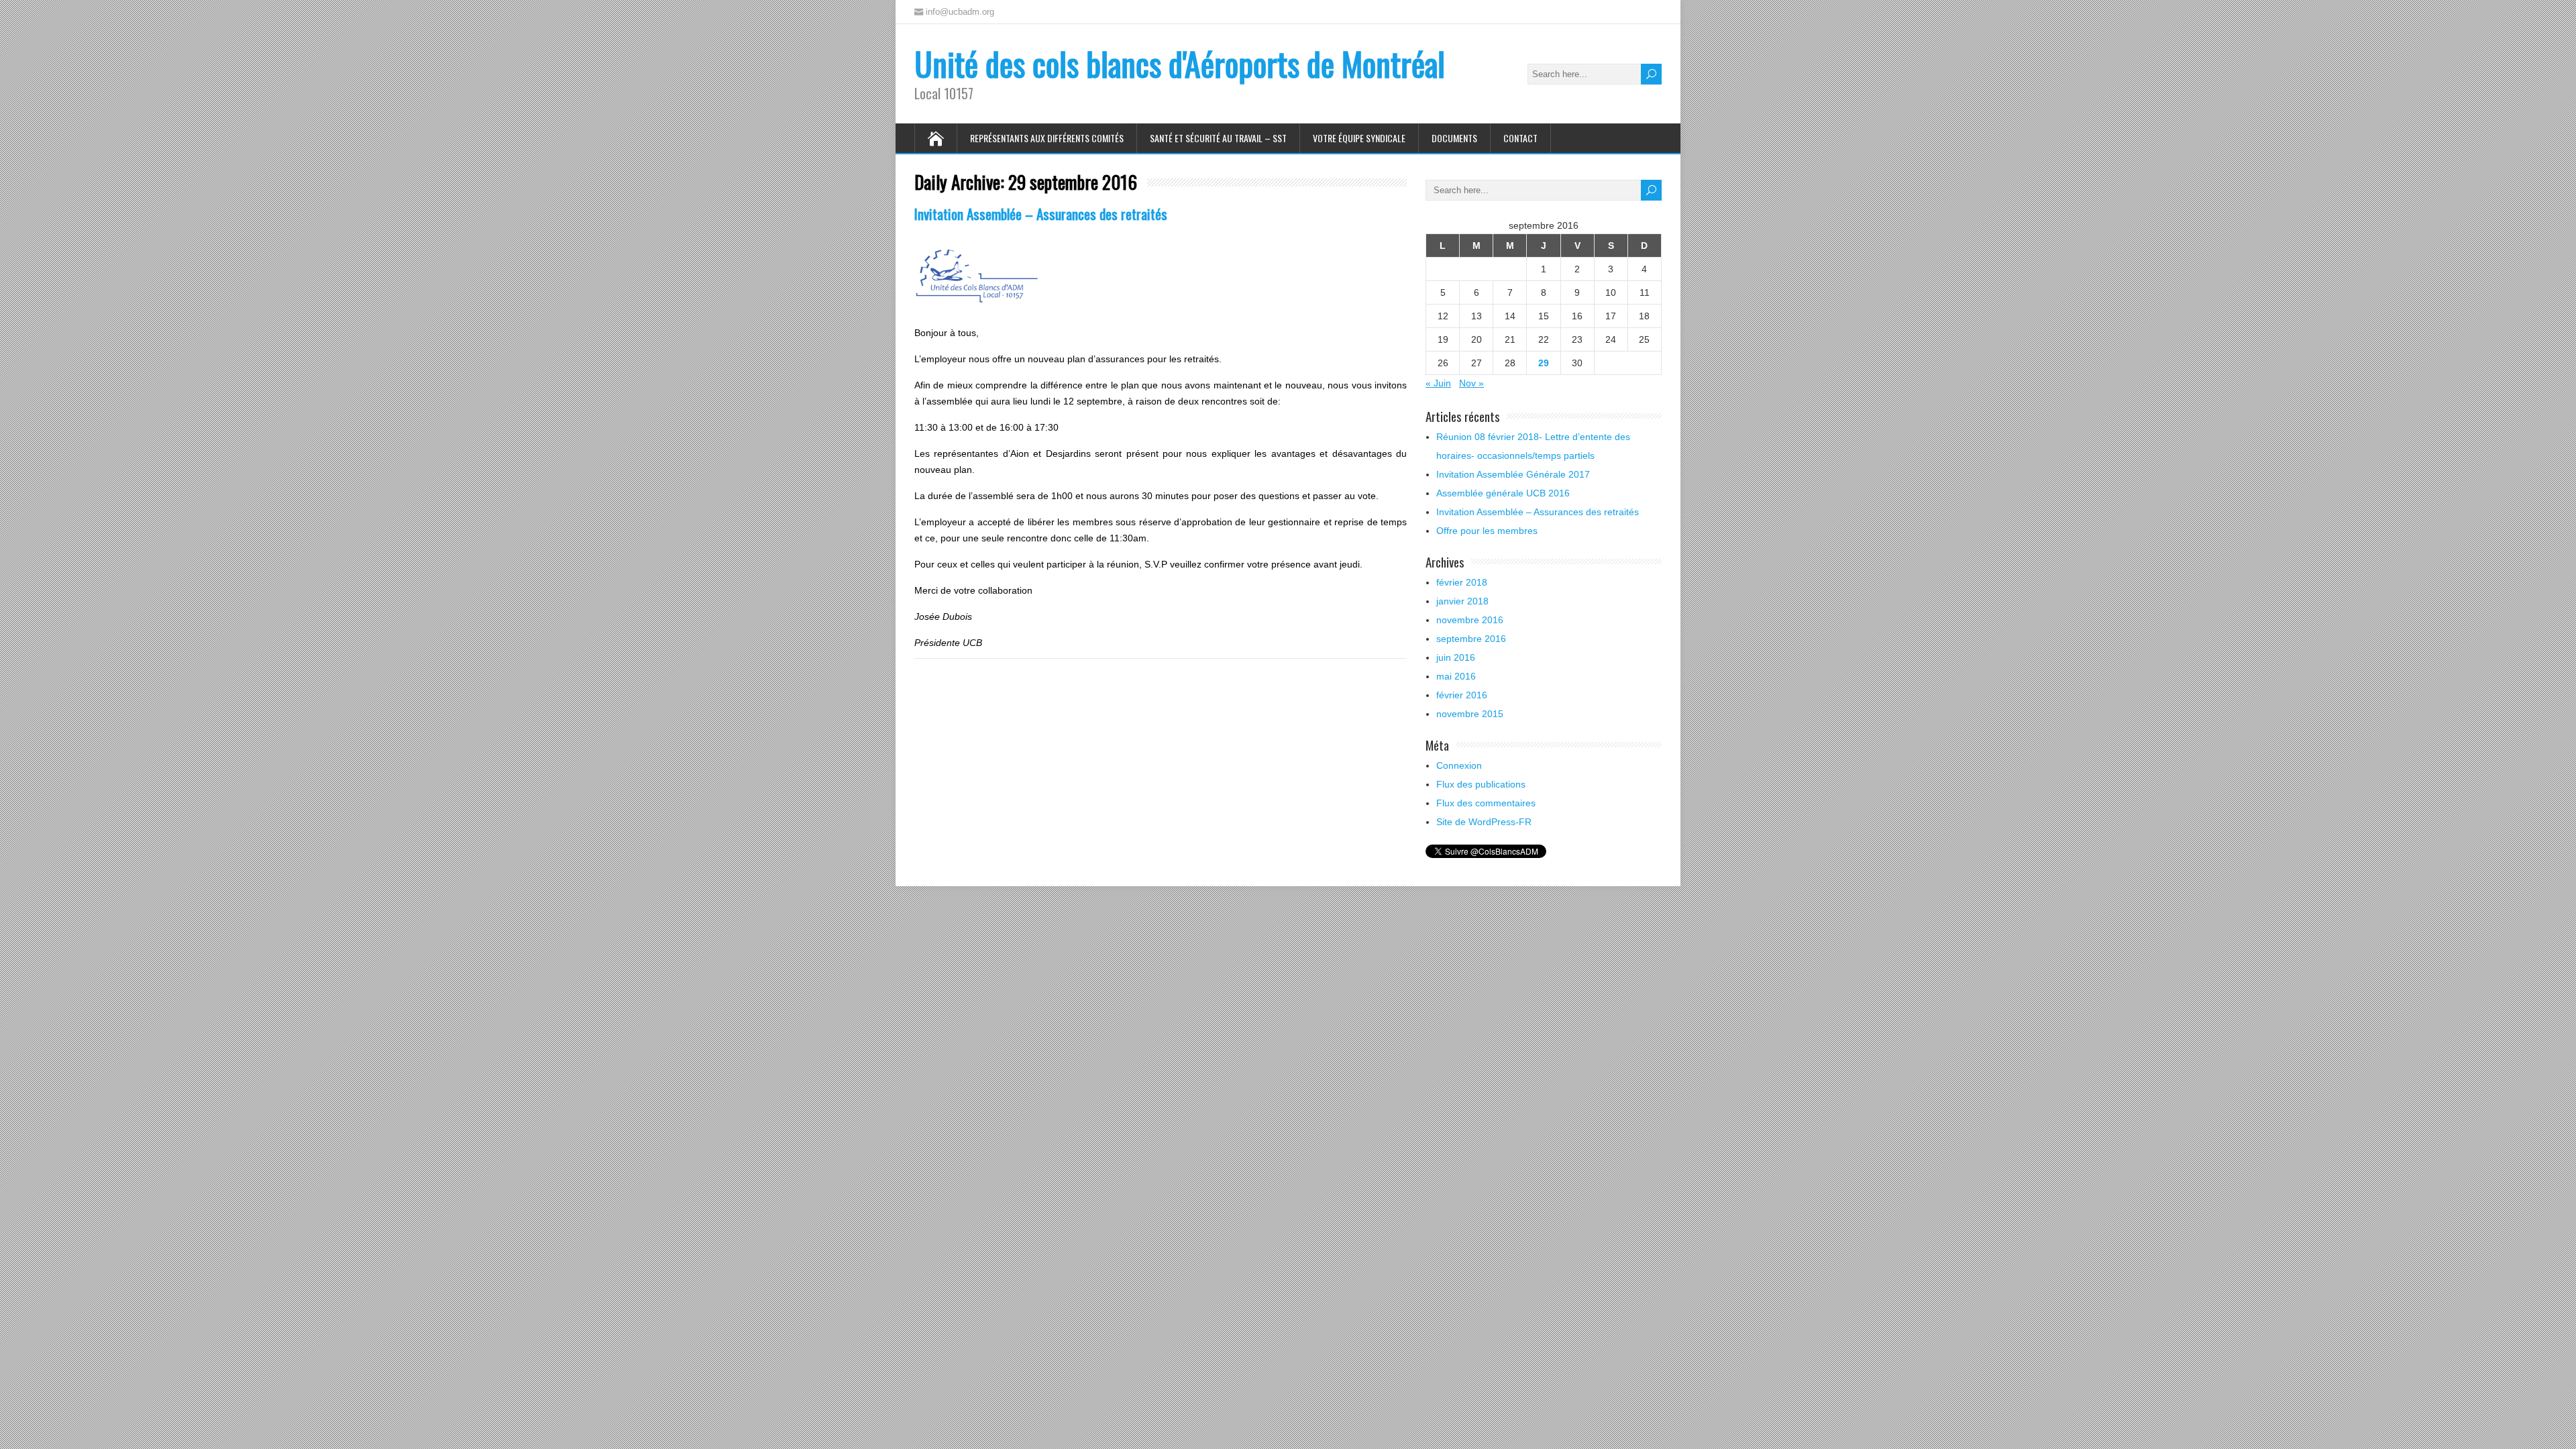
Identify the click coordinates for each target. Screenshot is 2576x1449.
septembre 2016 (1471, 639)
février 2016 (1462, 695)
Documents (1454, 138)
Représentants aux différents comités (1047, 138)
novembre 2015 (1470, 714)
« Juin (1438, 383)
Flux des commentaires (1486, 803)
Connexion (1459, 765)
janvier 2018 (1462, 601)
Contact (1520, 138)
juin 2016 (1456, 657)
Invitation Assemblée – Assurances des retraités (1041, 214)
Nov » (1471, 383)
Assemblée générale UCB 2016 (1503, 493)
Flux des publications (1481, 784)
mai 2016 (1456, 676)
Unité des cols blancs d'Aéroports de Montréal (1180, 63)
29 (1544, 363)
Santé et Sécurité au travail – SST (1218, 138)
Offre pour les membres (1487, 531)
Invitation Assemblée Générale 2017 (1513, 474)
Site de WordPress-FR (1484, 822)
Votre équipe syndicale (1359, 138)
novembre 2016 (1470, 620)
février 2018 (1462, 582)
